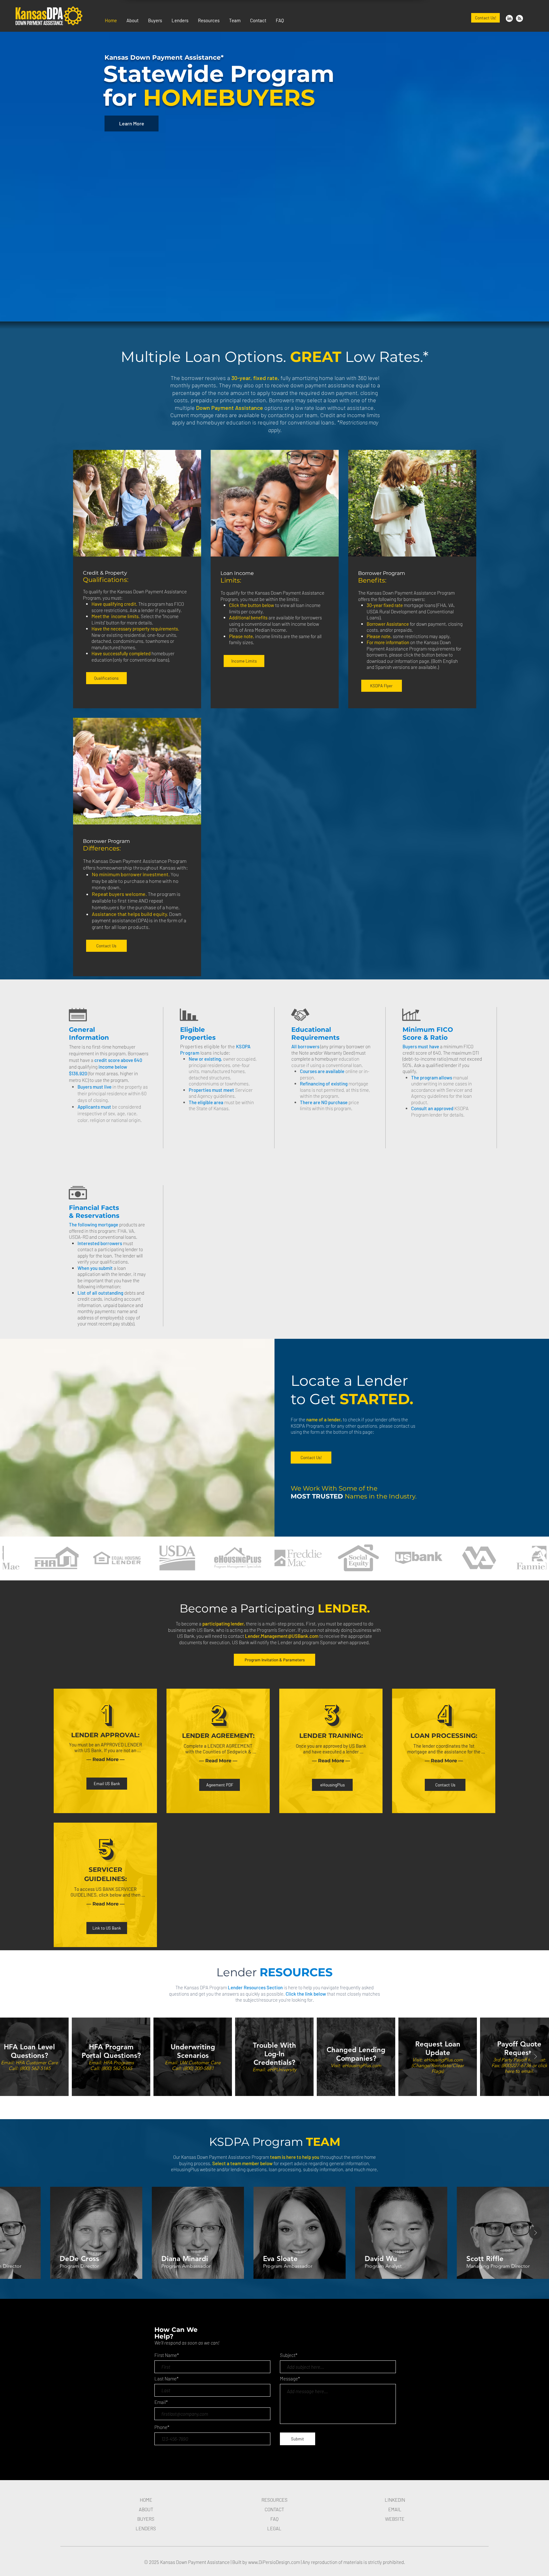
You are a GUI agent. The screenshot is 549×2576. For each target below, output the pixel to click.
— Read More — (105, 1759)
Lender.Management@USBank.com (282, 1636)
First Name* (167, 2355)
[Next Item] (535, 2057)
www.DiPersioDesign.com (274, 2562)
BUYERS (146, 2519)
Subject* (289, 2355)
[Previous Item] (14, 2057)
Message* (290, 2379)
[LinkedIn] (509, 18)
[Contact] (519, 18)
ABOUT (146, 2509)
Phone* (162, 2427)
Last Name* (166, 2379)
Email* (161, 2402)
